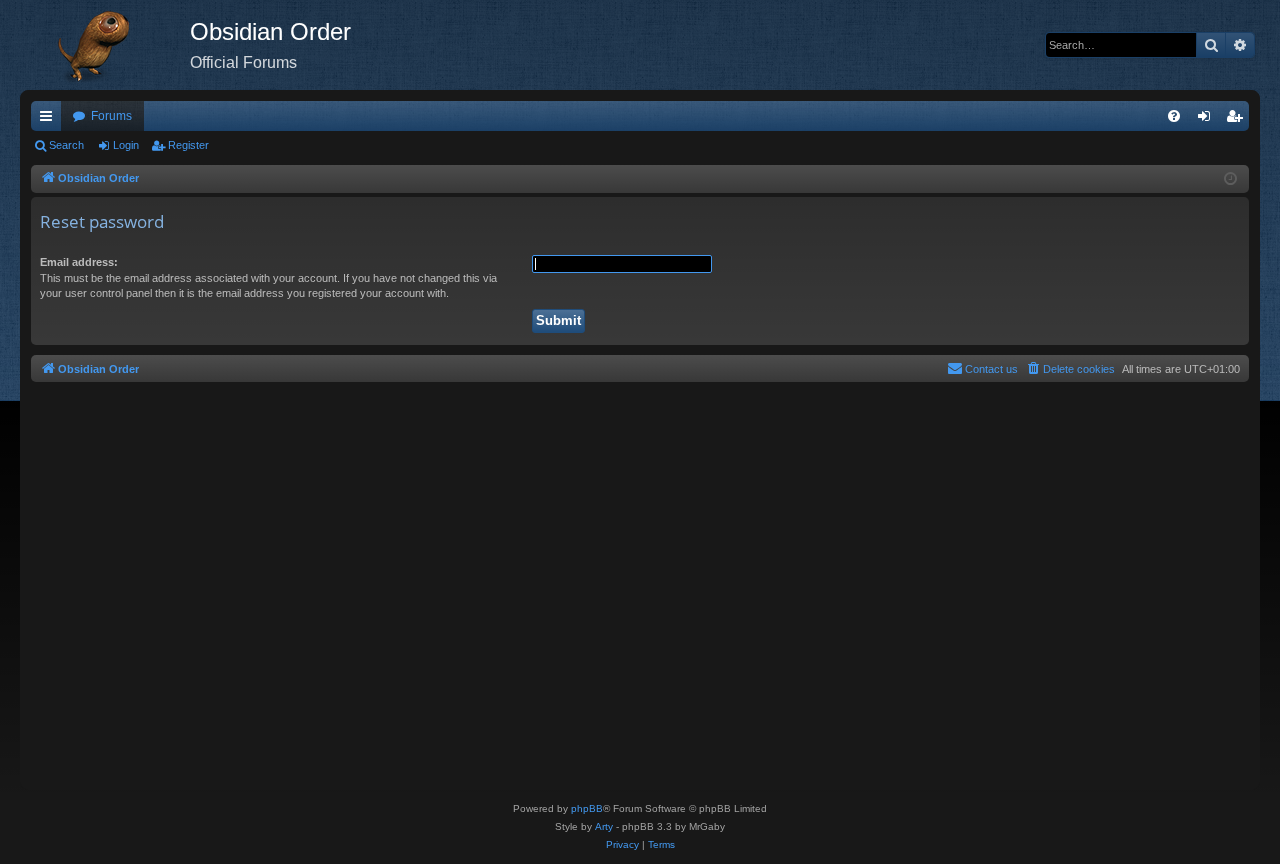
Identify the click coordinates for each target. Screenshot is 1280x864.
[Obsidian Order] (105, 45)
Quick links (50, 120)
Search (66, 145)
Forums (111, 116)
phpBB (587, 808)
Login (126, 145)
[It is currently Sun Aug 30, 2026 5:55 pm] (1230, 179)
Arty (604, 826)
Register (188, 145)
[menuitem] (1174, 116)
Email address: (79, 262)
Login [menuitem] (1208, 120)
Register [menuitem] (1238, 120)
